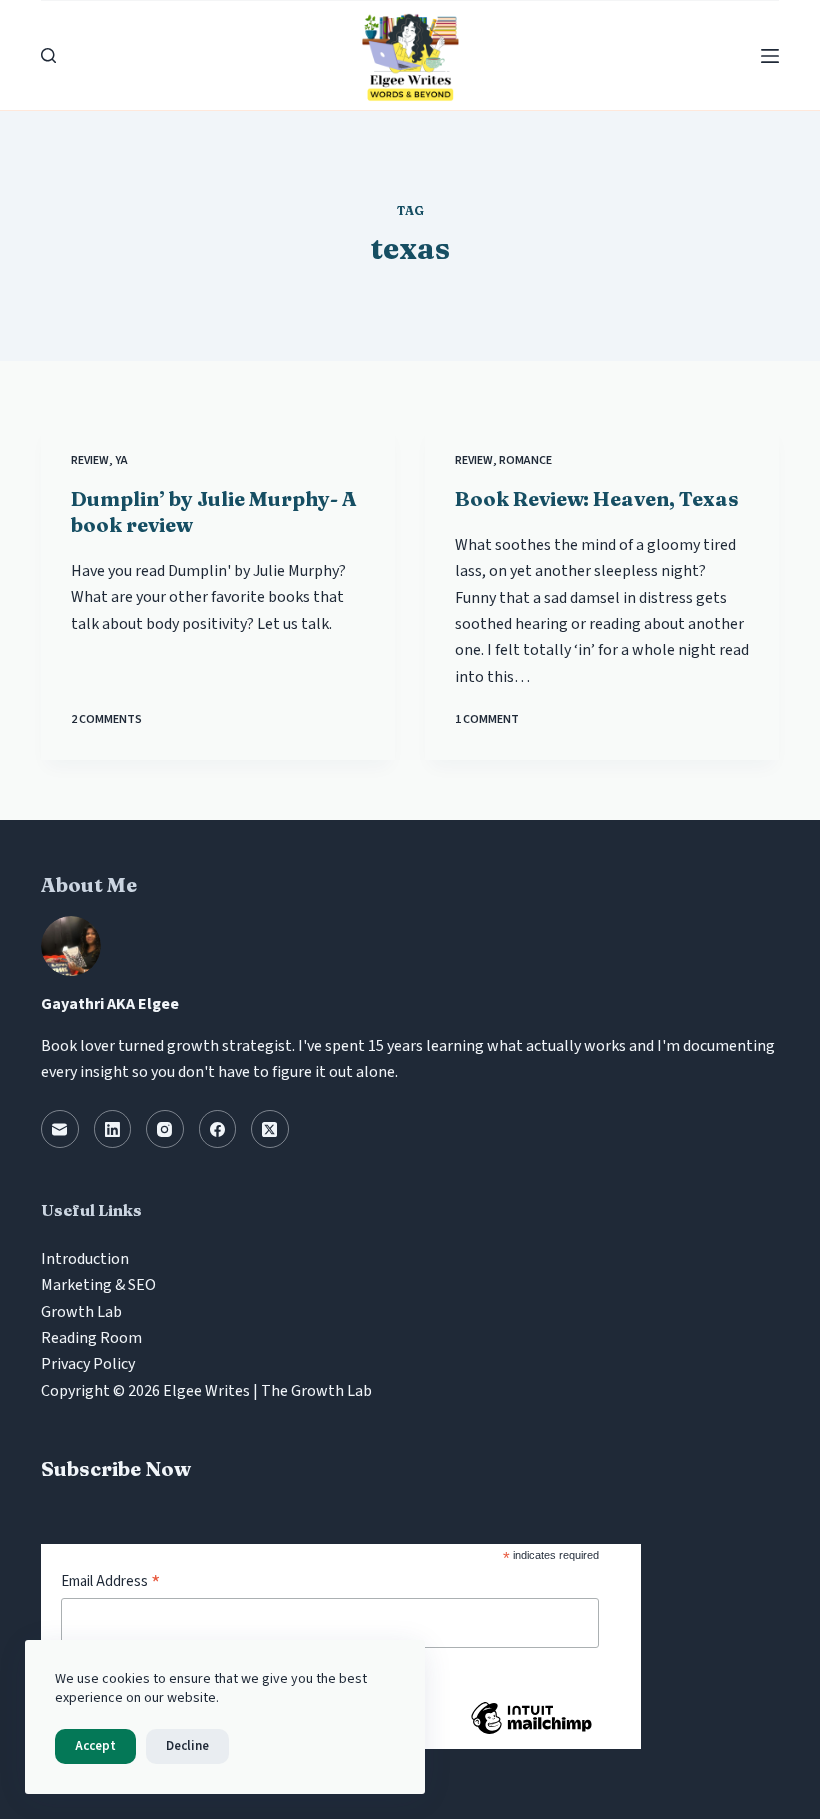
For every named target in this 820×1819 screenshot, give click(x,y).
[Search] (48, 55)
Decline (187, 1746)
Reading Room (91, 1338)
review (90, 460)
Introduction (85, 1259)
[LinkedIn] (113, 1129)
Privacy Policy (88, 1364)
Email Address (110, 1581)
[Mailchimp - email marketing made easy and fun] (531, 1733)
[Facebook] (218, 1129)
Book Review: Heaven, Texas (597, 498)
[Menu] (770, 56)
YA (121, 460)
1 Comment (487, 719)
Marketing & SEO (98, 1285)
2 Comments (106, 719)
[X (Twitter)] (270, 1129)
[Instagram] (165, 1129)
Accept (95, 1746)
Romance (525, 460)
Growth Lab (81, 1312)
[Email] (60, 1129)
